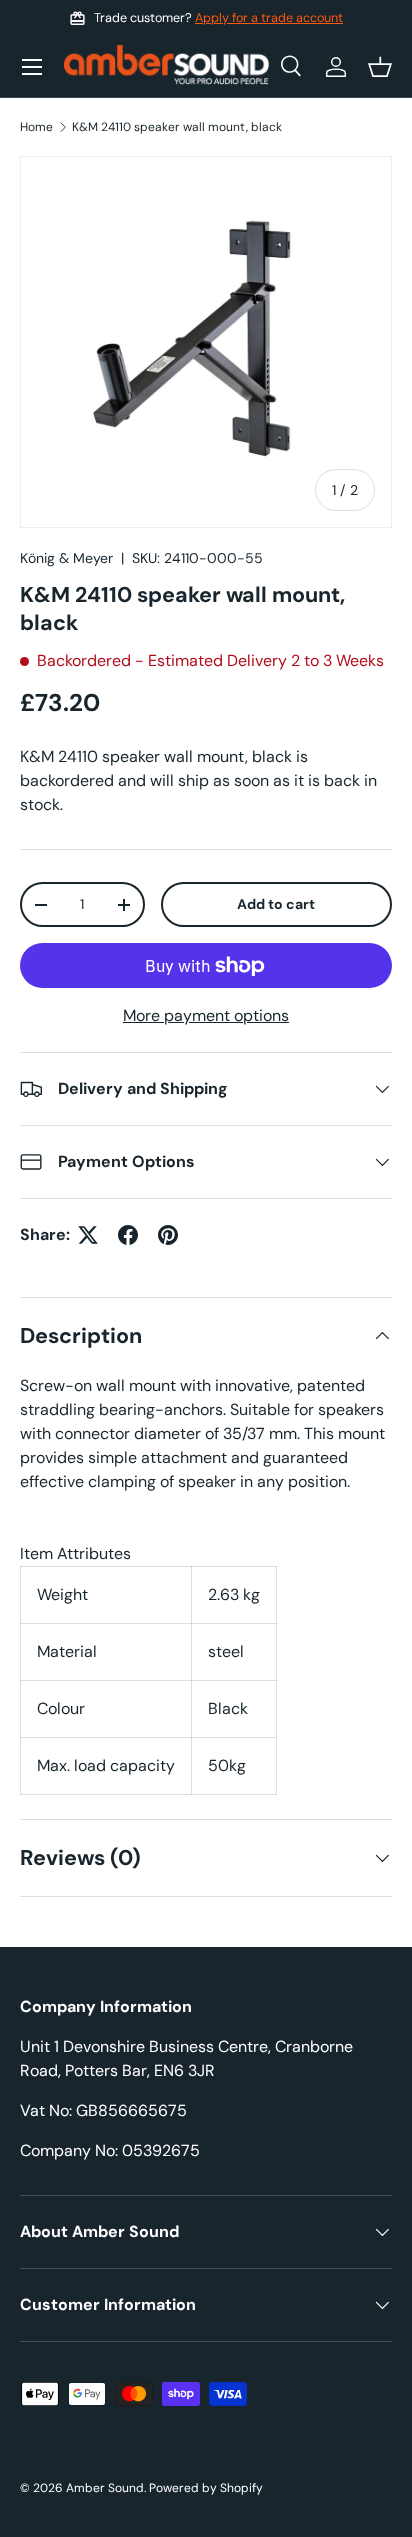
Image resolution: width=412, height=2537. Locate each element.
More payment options (206, 1015)
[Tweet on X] (88, 1235)
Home (36, 127)
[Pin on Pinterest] (168, 1235)
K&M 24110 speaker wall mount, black (177, 127)
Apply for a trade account (269, 18)
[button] (380, 67)
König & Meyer (66, 558)
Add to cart (276, 904)
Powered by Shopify (206, 2488)
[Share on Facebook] (128, 1235)
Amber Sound (105, 2488)
